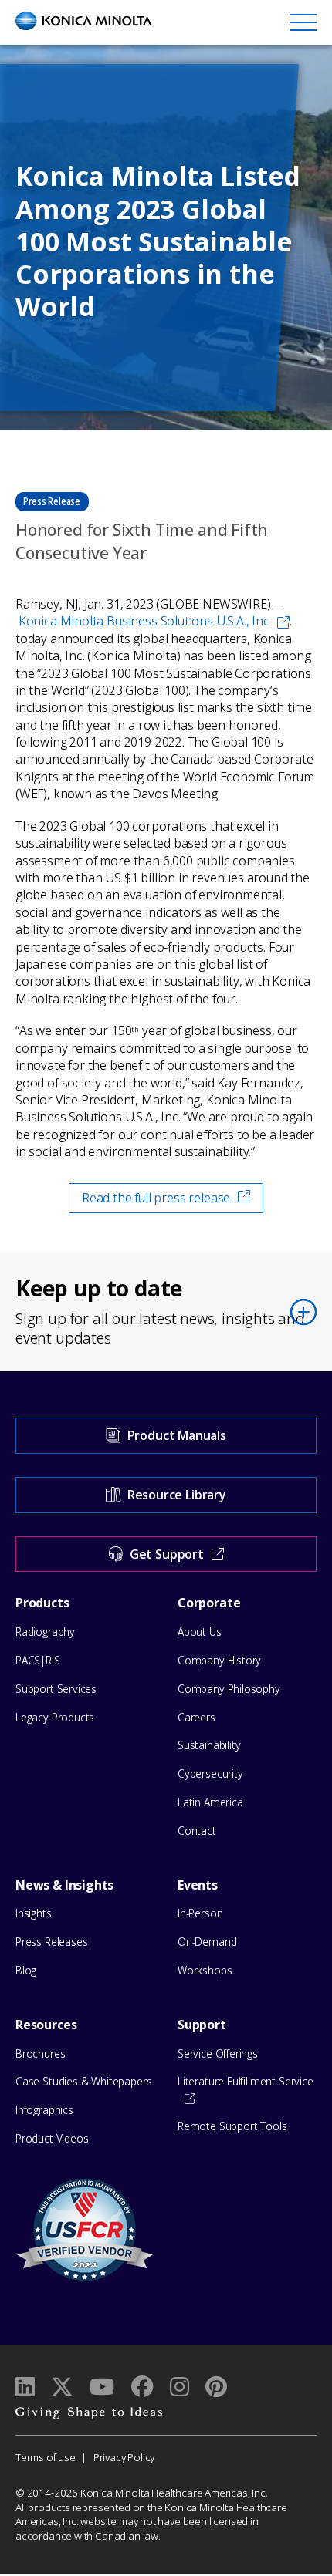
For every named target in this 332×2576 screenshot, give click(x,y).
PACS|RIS (38, 1660)
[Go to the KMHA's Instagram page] (180, 2387)
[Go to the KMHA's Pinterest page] (216, 2387)
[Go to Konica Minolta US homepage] (84, 21)
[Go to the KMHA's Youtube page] (102, 2387)
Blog (26, 1970)
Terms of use (46, 2457)
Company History (219, 1660)
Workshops (205, 1970)
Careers (196, 1717)
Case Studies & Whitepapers (83, 2081)
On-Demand (207, 1942)
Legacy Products (55, 1717)
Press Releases (51, 1942)
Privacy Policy (124, 2457)
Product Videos (52, 2138)
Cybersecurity (210, 1774)
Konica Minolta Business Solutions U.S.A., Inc (144, 621)
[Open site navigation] (303, 22)
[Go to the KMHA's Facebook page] (142, 2387)
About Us (200, 1632)
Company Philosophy (229, 1689)
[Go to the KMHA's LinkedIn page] (25, 2387)
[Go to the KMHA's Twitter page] (62, 2387)
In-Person (200, 1913)
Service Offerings (218, 2053)
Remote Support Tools (232, 2126)
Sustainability (209, 1745)
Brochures (40, 2053)
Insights (34, 1913)
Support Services (56, 1689)
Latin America (210, 1802)
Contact (197, 1831)
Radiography (45, 1632)
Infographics (44, 2110)
